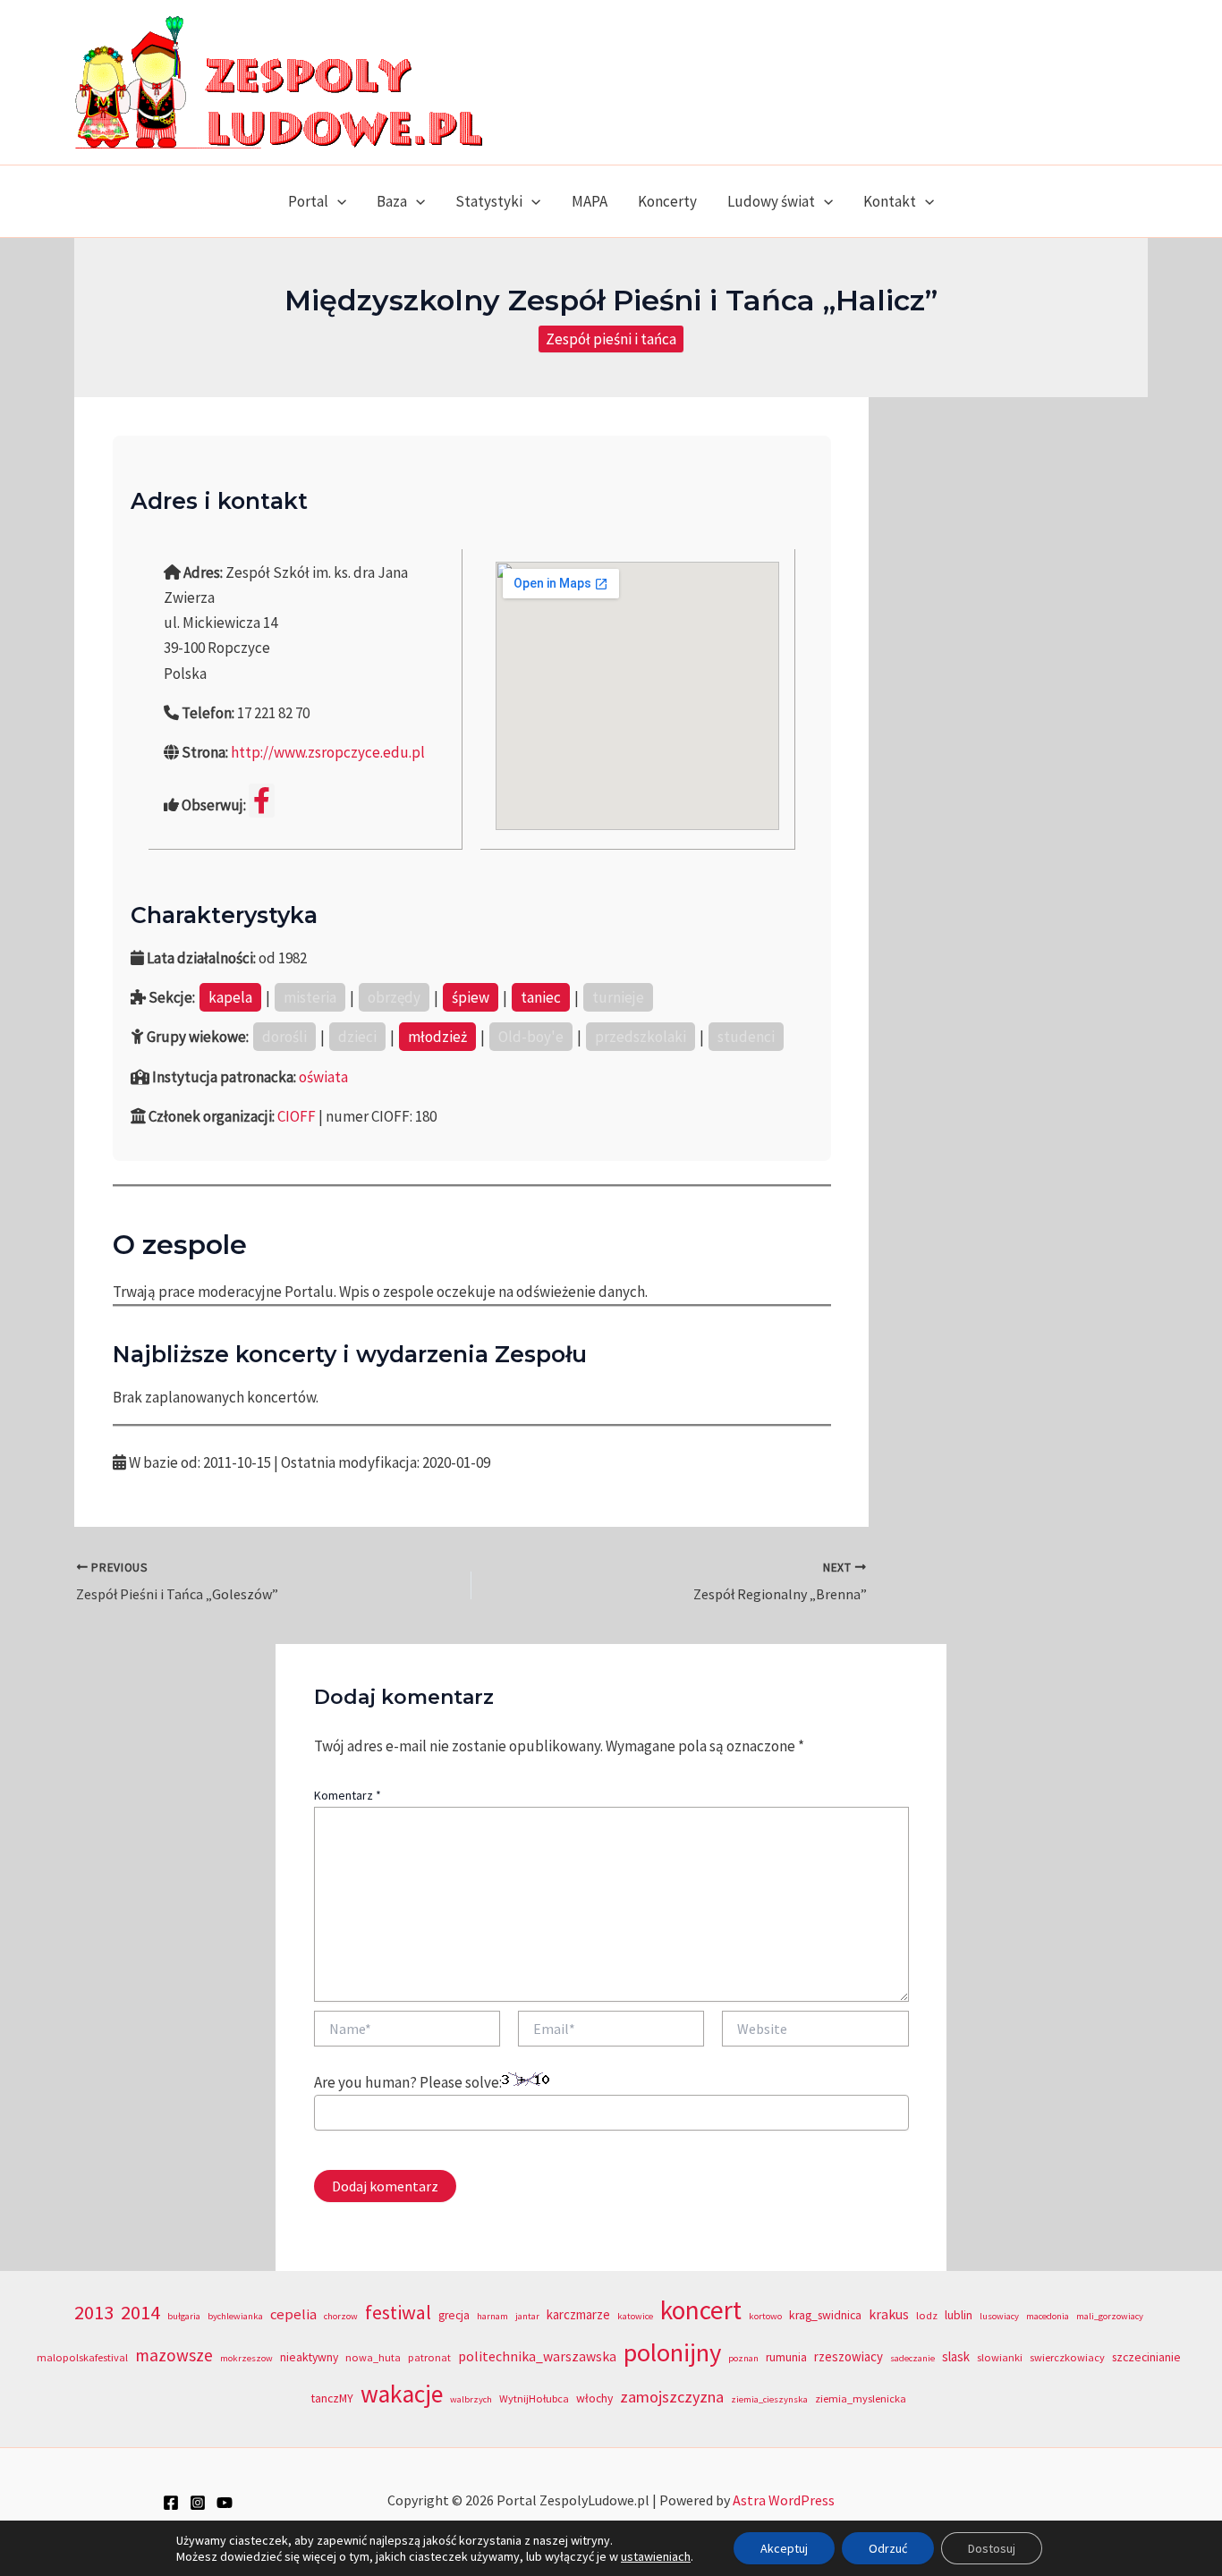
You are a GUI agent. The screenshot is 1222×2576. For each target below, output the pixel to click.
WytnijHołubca (534, 2398)
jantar (527, 2316)
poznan (743, 2358)
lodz (927, 2315)
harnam (492, 2316)
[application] (337, 201)
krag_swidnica (825, 2315)
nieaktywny (309, 2357)
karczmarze (578, 2314)
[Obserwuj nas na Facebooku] (262, 801)
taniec (541, 997)
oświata (323, 1077)
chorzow (341, 2316)
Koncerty (667, 201)
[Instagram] (198, 2503)
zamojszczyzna (672, 2397)
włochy (594, 2398)
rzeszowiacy (849, 2356)
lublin (959, 2315)
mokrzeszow (246, 2358)
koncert (701, 2310)
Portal (308, 201)
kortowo (765, 2316)
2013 (94, 2312)
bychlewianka (235, 2316)
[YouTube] (225, 2503)
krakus (889, 2314)
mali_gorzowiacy (1110, 2316)
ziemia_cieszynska (769, 2399)
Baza (392, 201)
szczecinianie (1146, 2357)
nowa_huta (373, 2357)
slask (956, 2356)
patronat (429, 2357)
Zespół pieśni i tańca (611, 339)
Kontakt (890, 201)
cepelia (293, 2314)
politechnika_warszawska (537, 2356)
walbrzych (471, 2399)
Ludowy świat (771, 201)
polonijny (672, 2352)
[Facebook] (171, 2503)
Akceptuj (784, 2548)
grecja (454, 2315)
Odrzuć (888, 2548)
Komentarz (348, 1795)
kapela (230, 997)
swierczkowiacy (1067, 2357)
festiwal (398, 2312)
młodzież (437, 1037)
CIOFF (297, 1116)
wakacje (402, 2394)
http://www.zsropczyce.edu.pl (328, 752)
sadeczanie (912, 2358)
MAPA (590, 201)
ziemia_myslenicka (861, 2398)
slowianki (1000, 2357)
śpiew (471, 997)
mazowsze (174, 2355)
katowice (635, 2316)
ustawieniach (656, 2556)
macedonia (1048, 2316)
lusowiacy (999, 2316)
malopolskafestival (82, 2357)
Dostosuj (992, 2548)
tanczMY (332, 2398)
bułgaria (184, 2316)
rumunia (786, 2357)
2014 (140, 2312)
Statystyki (489, 201)
